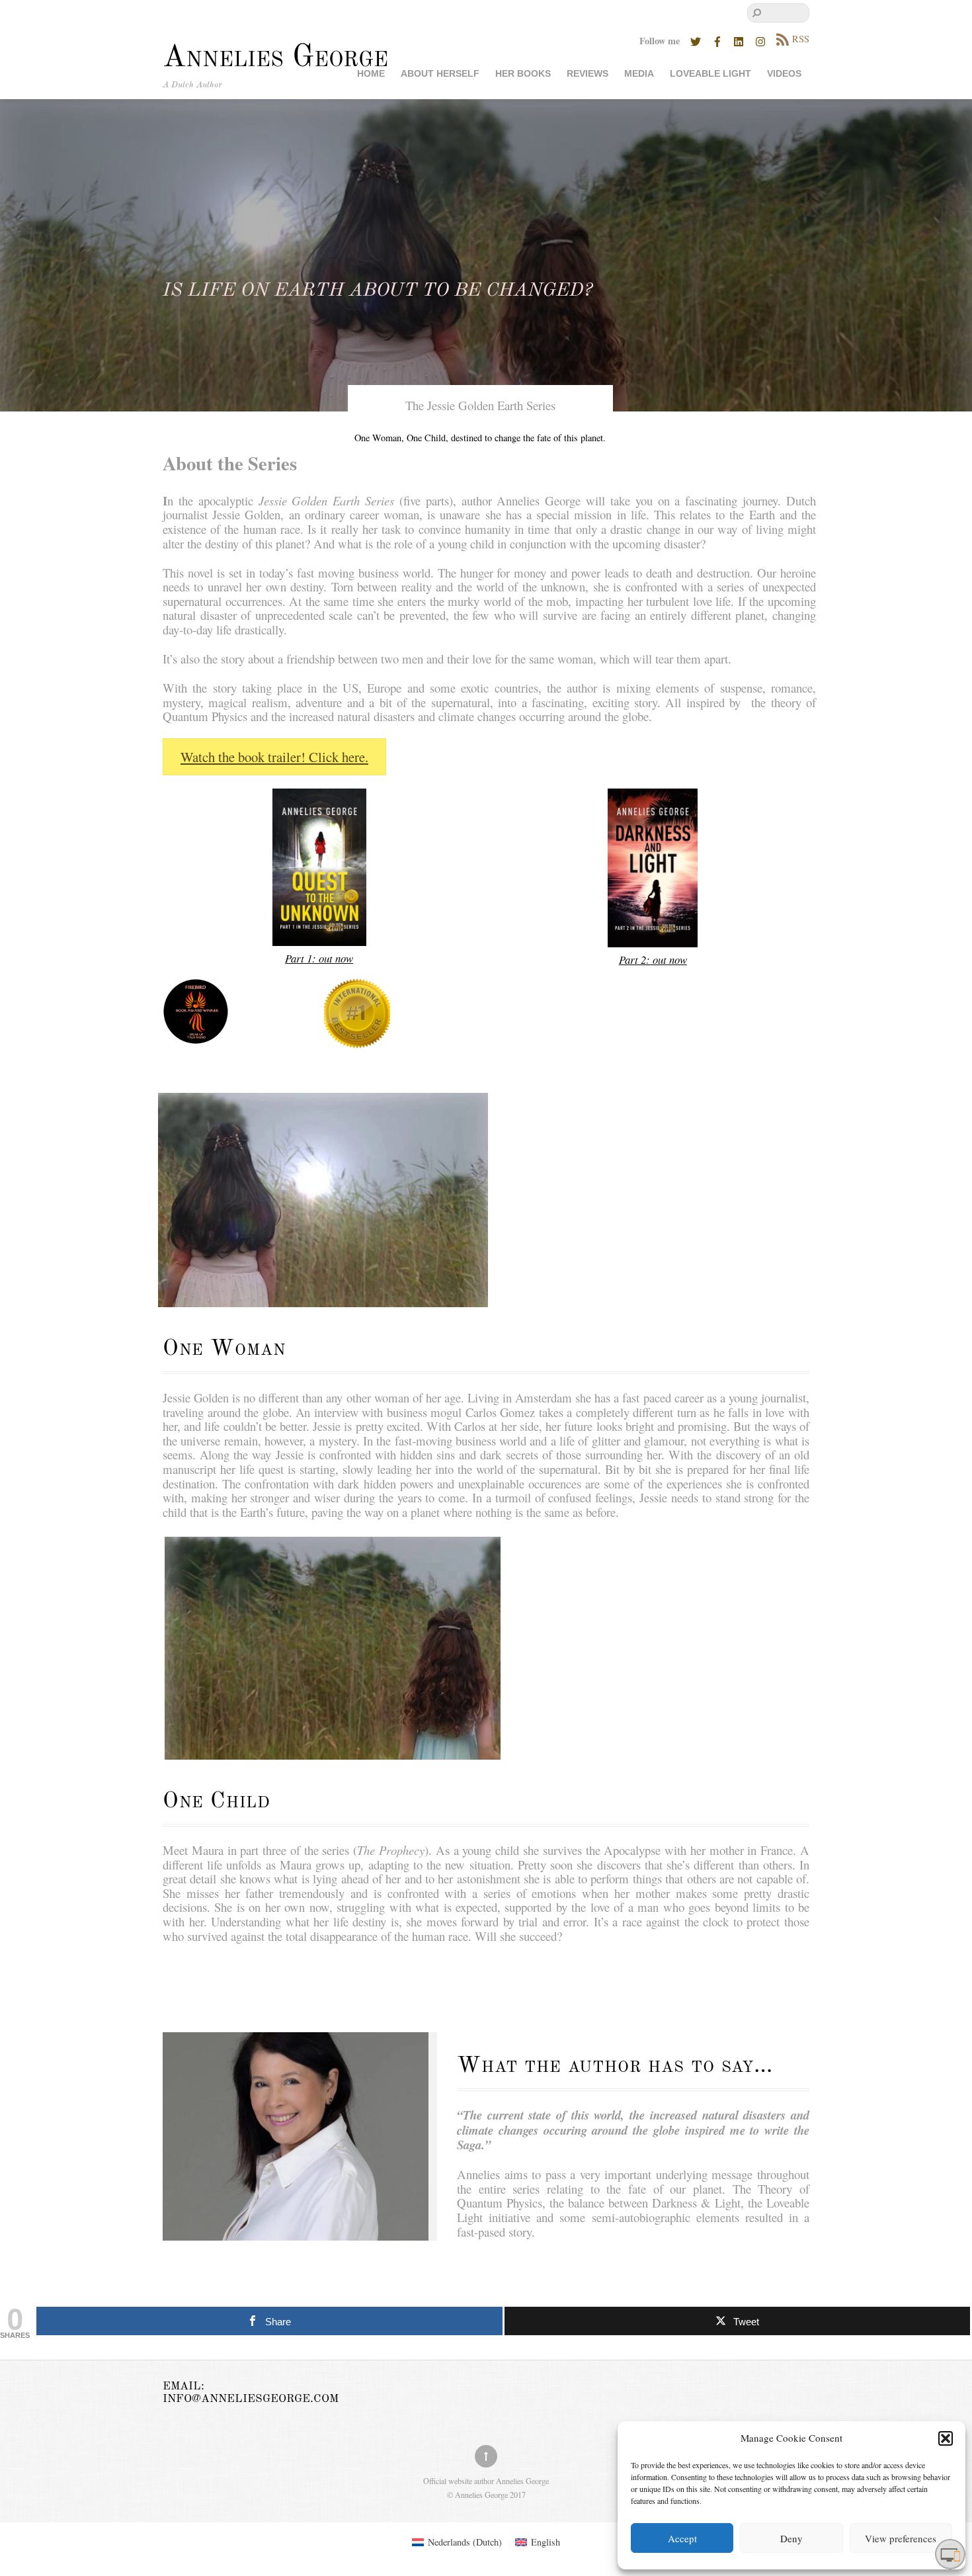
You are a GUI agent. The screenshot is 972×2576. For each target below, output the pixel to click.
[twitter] (696, 39)
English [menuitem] (546, 2542)
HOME (371, 74)
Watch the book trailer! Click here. (274, 757)
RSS (801, 39)
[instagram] (761, 39)
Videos (784, 74)
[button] (946, 2438)
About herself (440, 74)
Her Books (523, 74)
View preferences (901, 2538)
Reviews (587, 74)
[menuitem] (457, 2542)
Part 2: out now (653, 960)
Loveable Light (710, 74)
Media (639, 74)
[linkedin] (739, 39)
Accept (682, 2538)
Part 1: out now (319, 958)
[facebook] (717, 39)
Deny (791, 2538)
